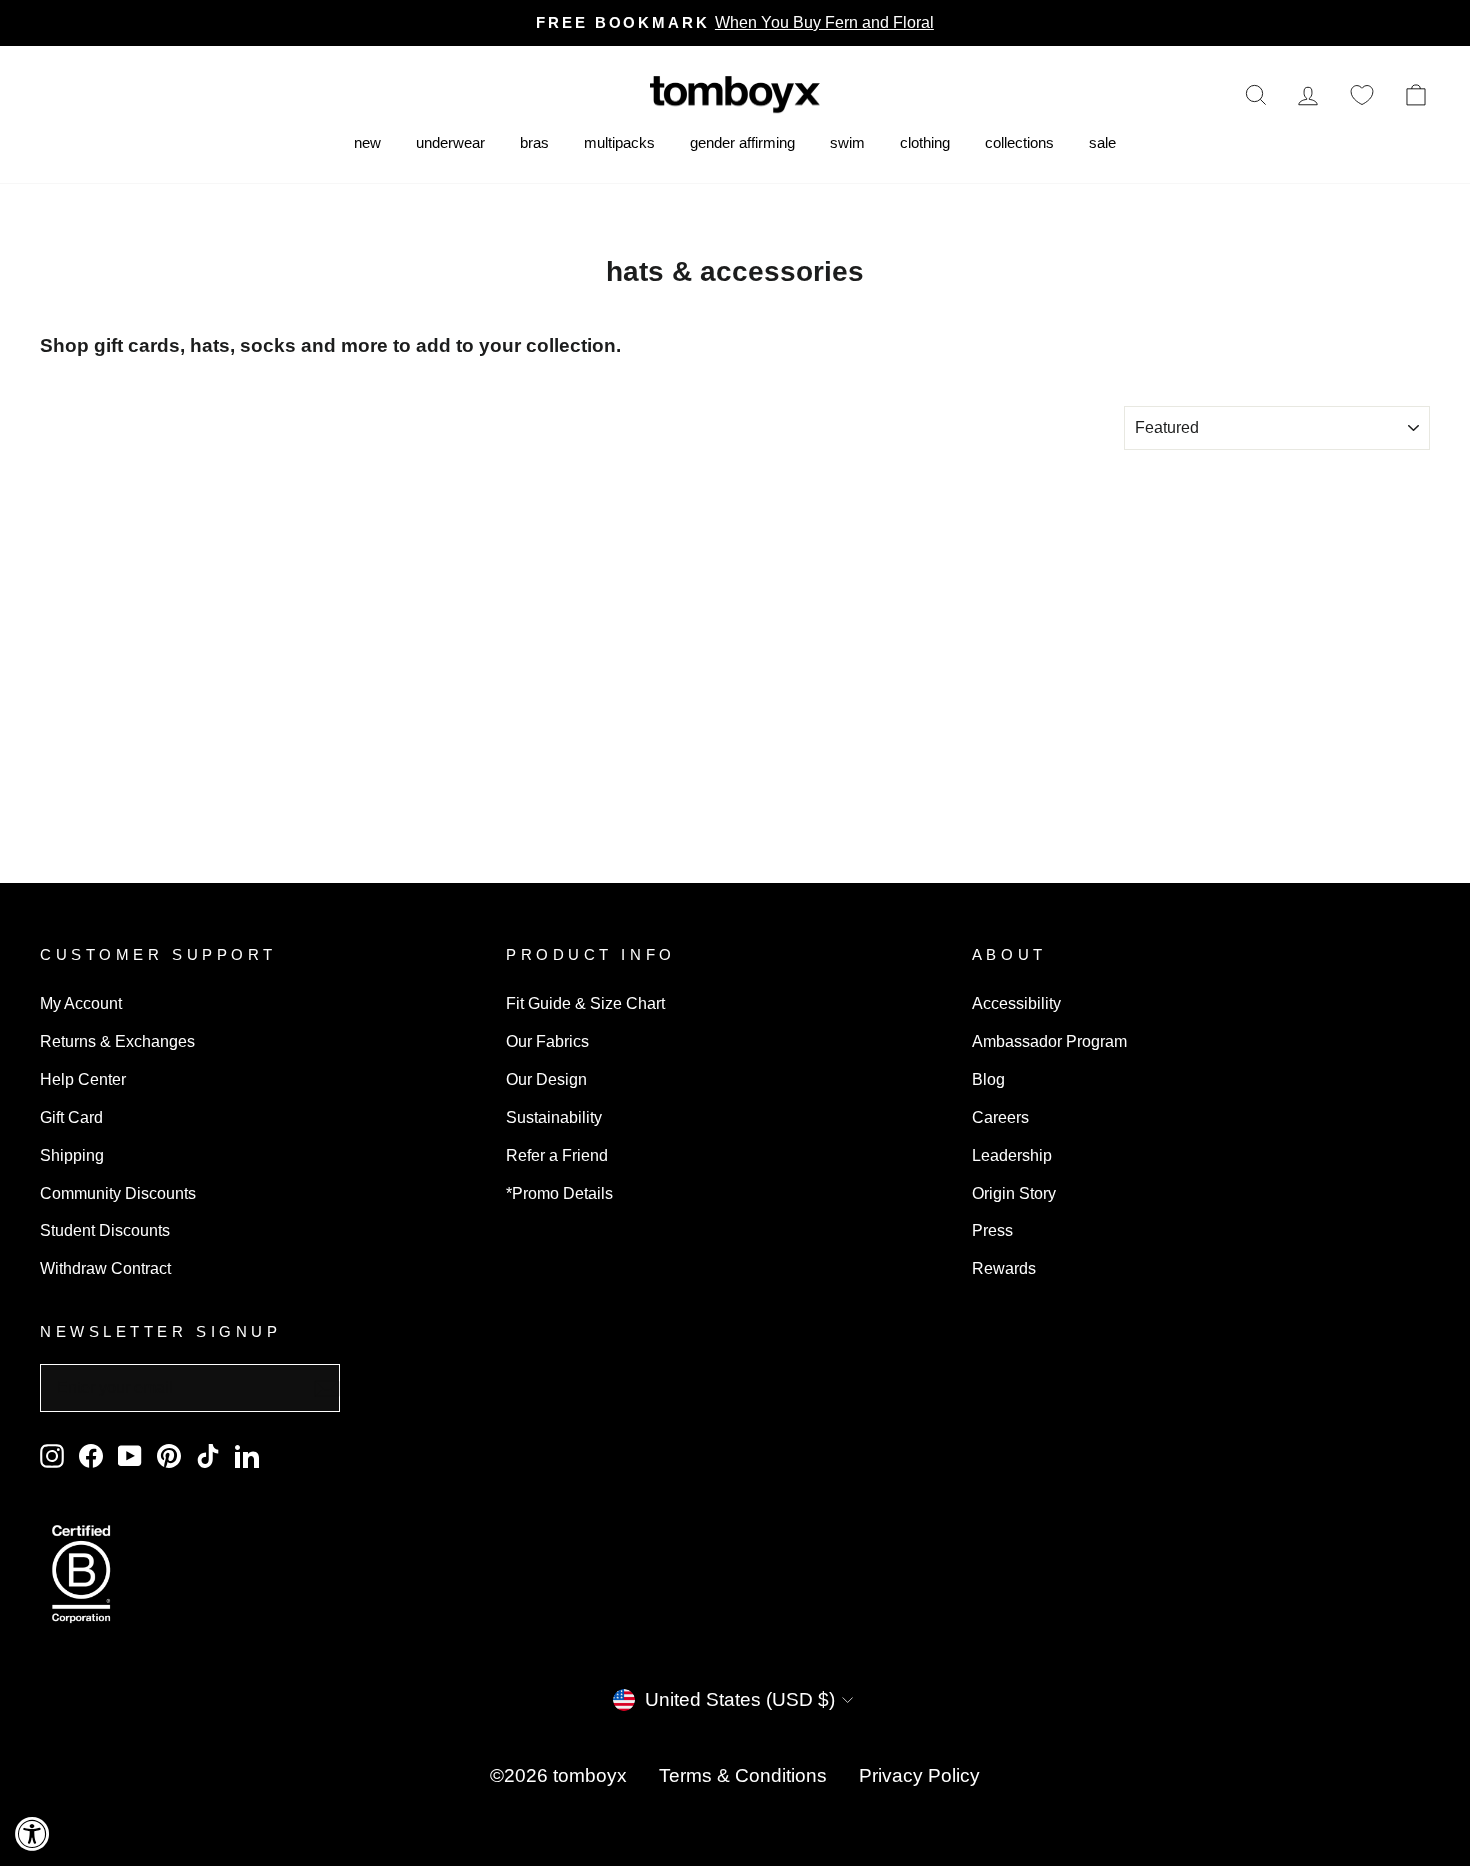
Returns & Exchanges (117, 1041)
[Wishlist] (1362, 94)
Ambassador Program (1049, 1041)
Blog (988, 1079)
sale (1102, 142)
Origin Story (1014, 1193)
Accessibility (1016, 1003)
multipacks (619, 142)
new (367, 142)
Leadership (1012, 1155)
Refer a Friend (557, 1155)
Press (992, 1230)
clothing (925, 142)
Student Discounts (105, 1230)
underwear (450, 142)
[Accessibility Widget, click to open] (32, 1833)
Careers (1000, 1117)
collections (1019, 142)
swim (847, 142)
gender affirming (742, 142)
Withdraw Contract (105, 1268)
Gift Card (71, 1117)
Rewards (1004, 1268)
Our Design (546, 1079)
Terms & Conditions (743, 1775)
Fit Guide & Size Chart (585, 1003)
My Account (81, 1003)
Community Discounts (118, 1193)
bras (534, 142)
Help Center (83, 1079)
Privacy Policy (919, 1775)
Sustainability (554, 1117)
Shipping (72, 1155)
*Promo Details (559, 1193)
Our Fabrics (547, 1041)
